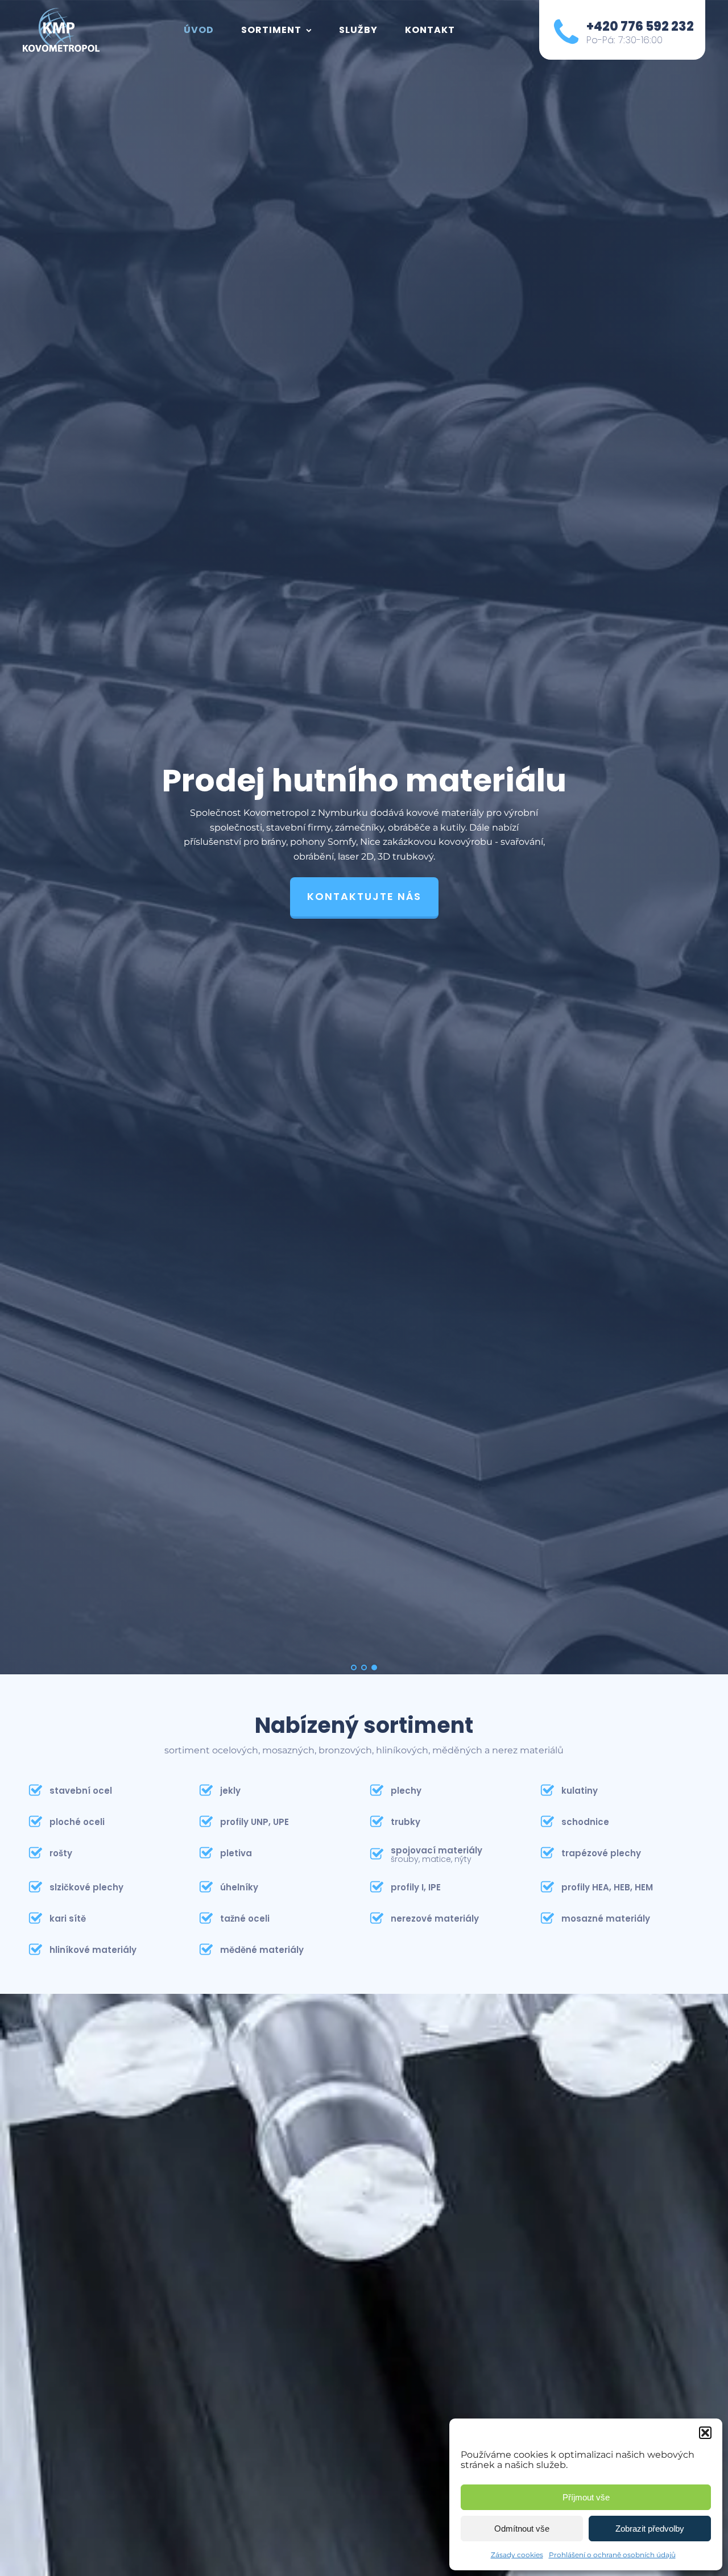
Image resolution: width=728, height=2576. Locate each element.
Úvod (199, 30)
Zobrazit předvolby (650, 2529)
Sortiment (271, 30)
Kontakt (430, 30)
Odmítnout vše (522, 2529)
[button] (705, 2433)
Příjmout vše (586, 2497)
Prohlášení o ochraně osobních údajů (612, 2555)
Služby (358, 30)
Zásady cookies (517, 2555)
